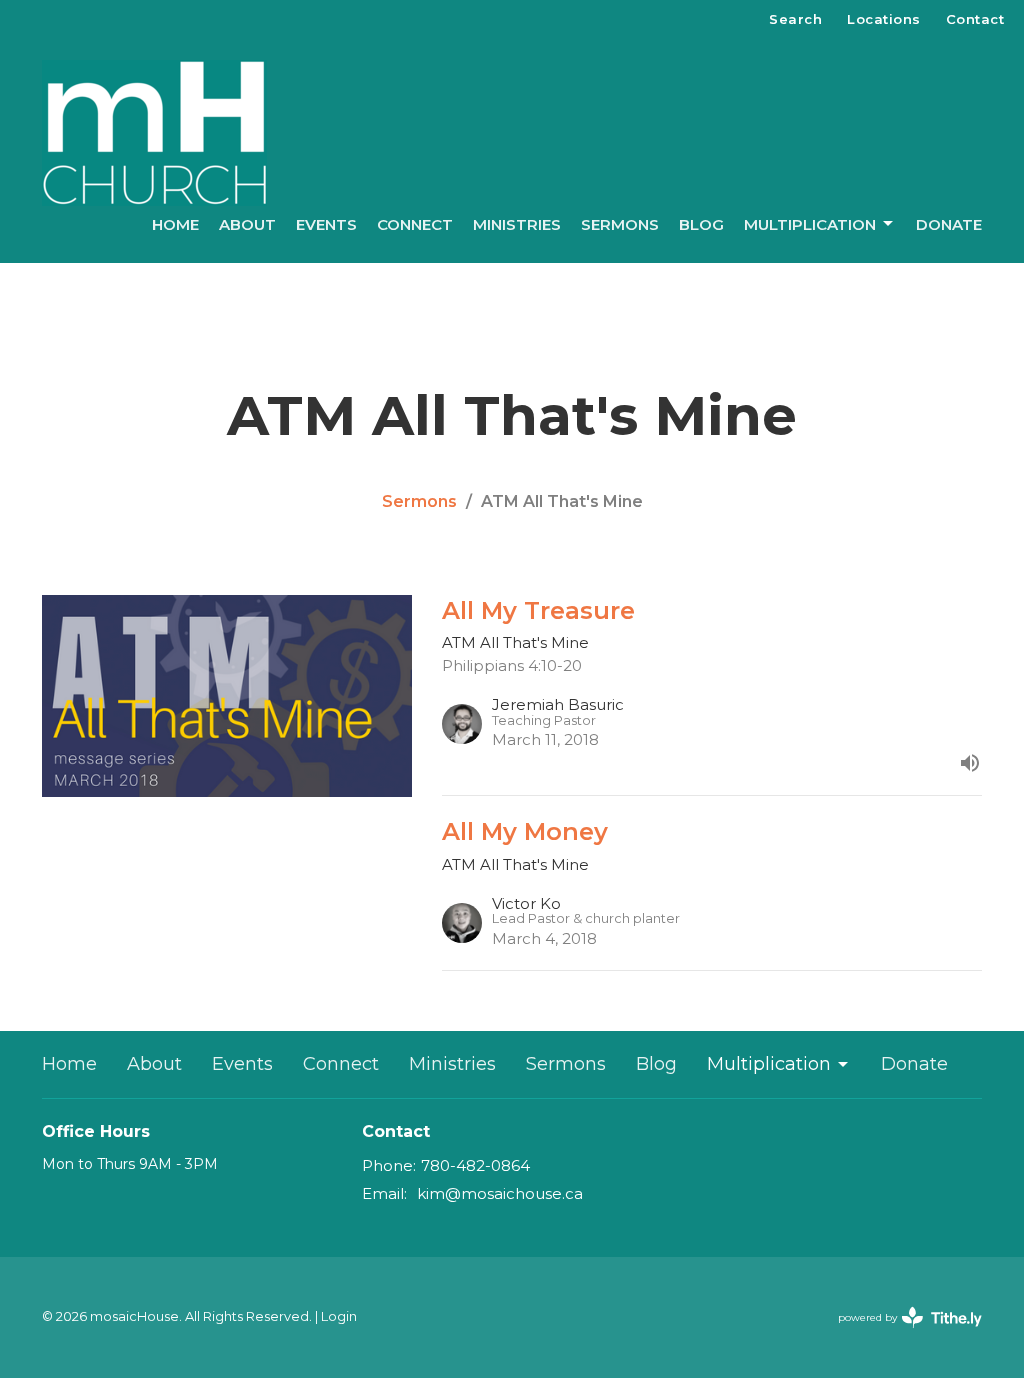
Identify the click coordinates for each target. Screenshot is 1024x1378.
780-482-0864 (475, 1165)
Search (795, 19)
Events (326, 224)
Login (339, 1316)
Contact (975, 19)
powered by (900, 1334)
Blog (701, 224)
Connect (415, 224)
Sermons (620, 224)
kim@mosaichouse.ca (500, 1193)
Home (175, 224)
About (247, 224)
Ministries (517, 224)
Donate (949, 224)
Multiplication (810, 224)
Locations (884, 19)
